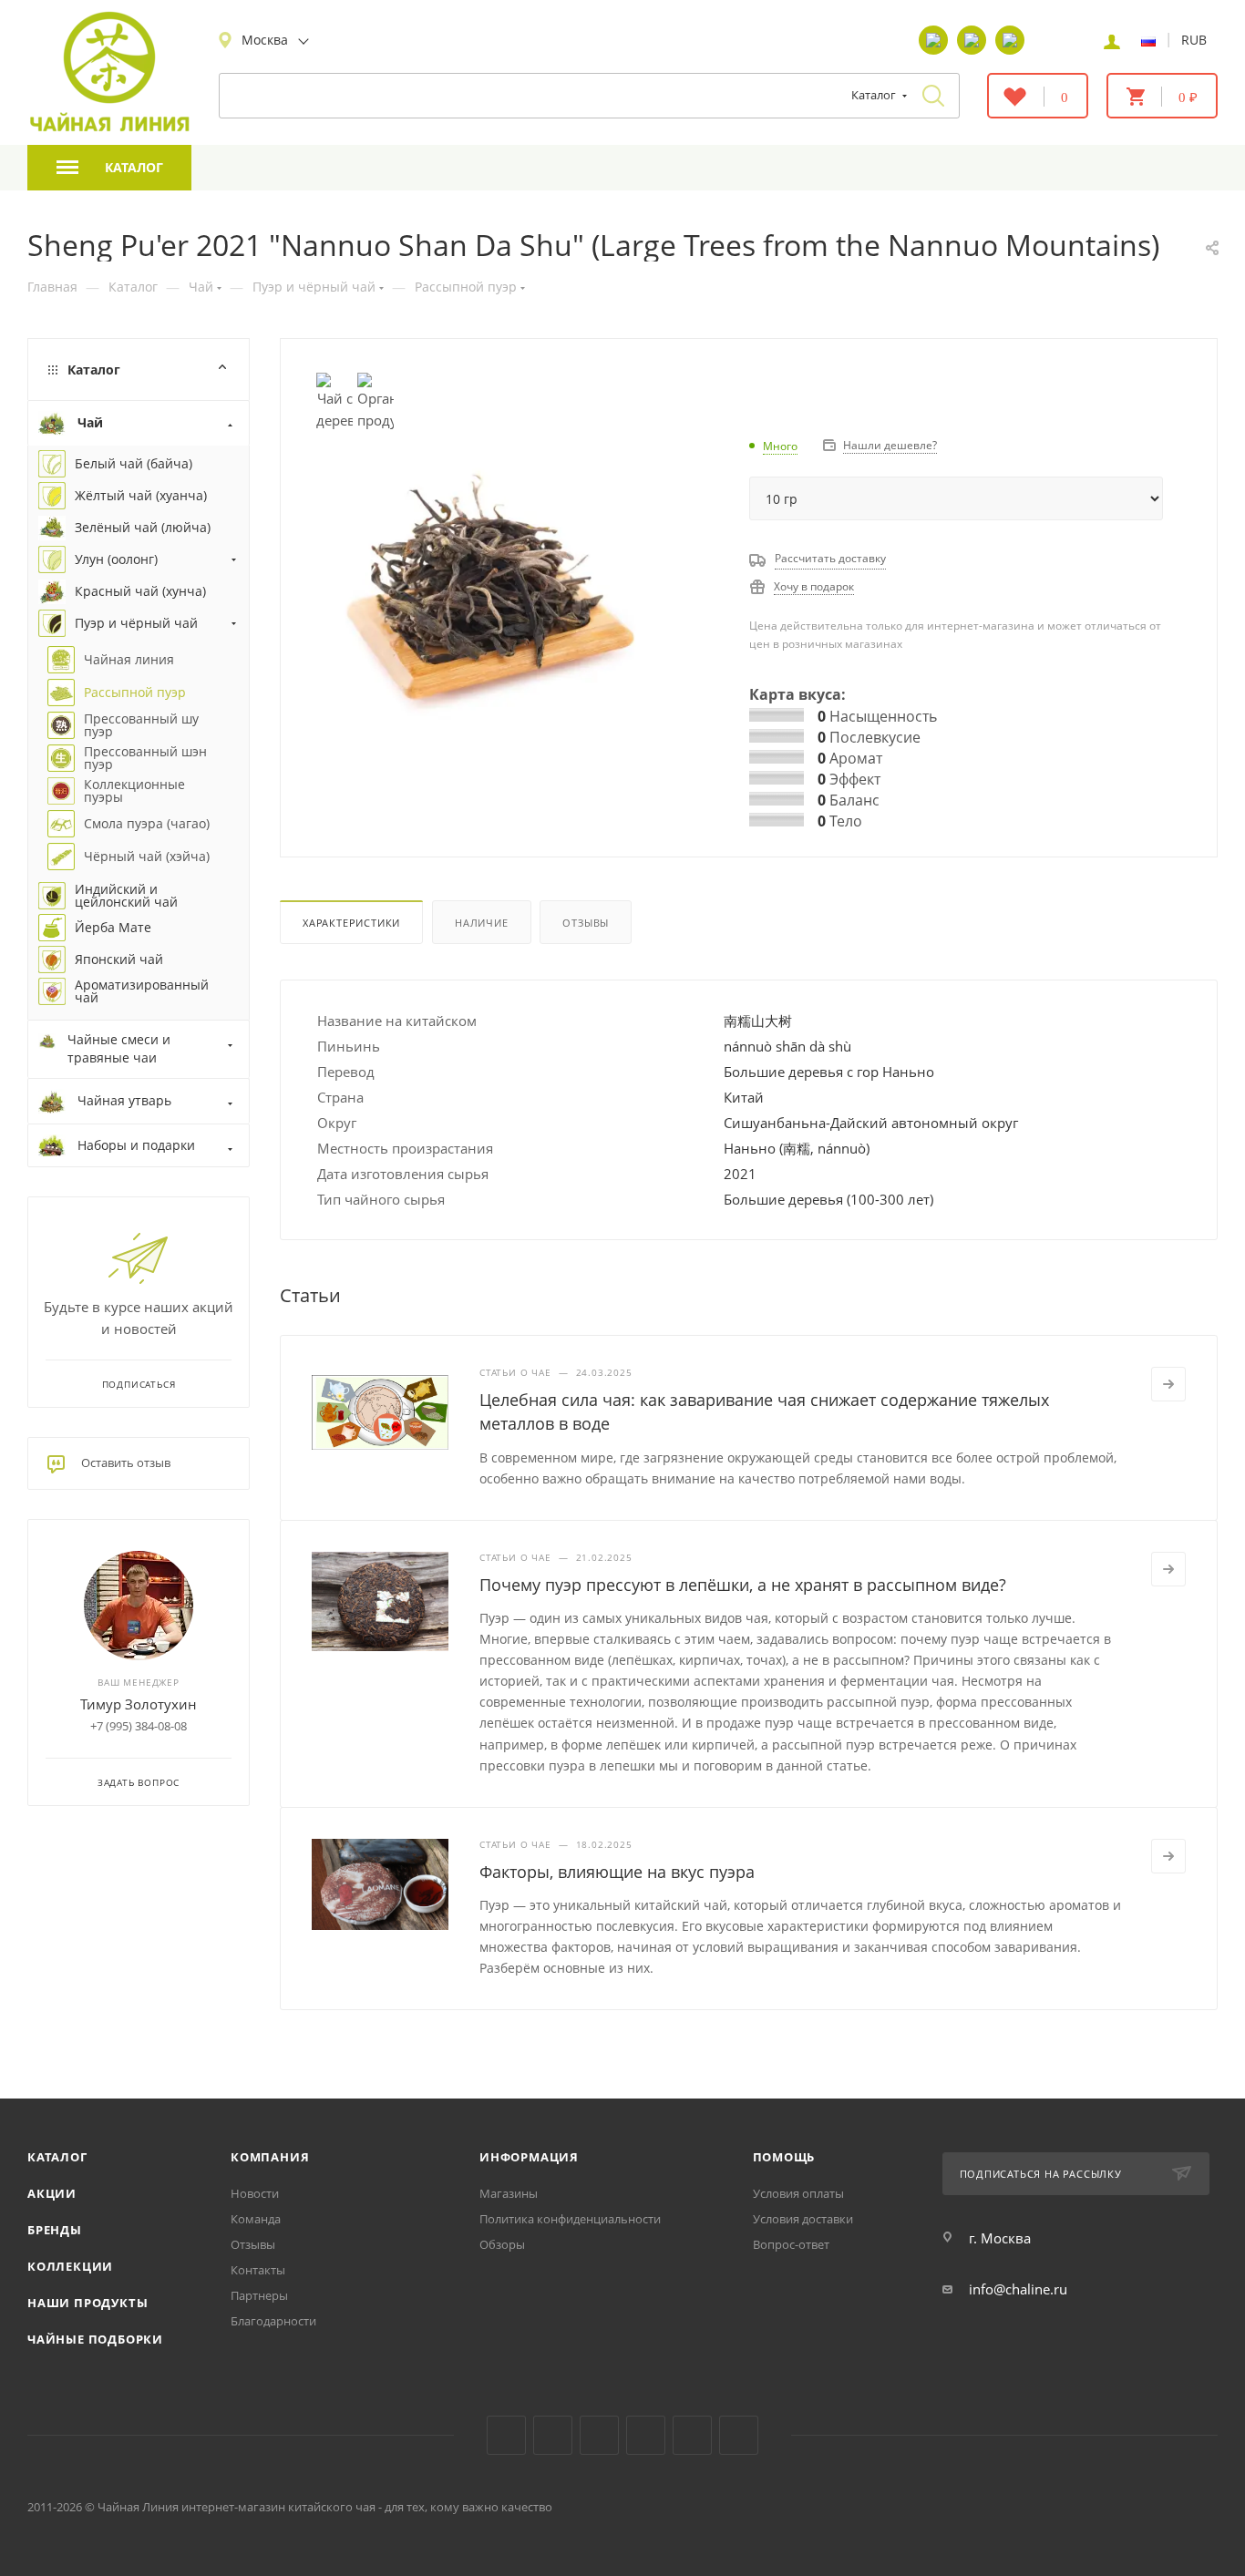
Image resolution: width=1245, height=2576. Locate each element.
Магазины (509, 2193)
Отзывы (586, 923)
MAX (739, 2435)
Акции (52, 2193)
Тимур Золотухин (139, 1704)
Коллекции (70, 2266)
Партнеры (259, 2295)
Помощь (784, 2157)
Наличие (482, 923)
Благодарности (273, 2321)
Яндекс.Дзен (646, 2435)
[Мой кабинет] (1112, 40)
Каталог (57, 2157)
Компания (270, 2157)
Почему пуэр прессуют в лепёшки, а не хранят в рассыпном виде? (743, 1585)
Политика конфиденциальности (570, 2219)
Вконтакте (506, 2435)
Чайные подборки (95, 2339)
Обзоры (502, 2244)
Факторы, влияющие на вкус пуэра (617, 1872)
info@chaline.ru (1018, 2289)
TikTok (692, 2435)
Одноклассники (599, 2435)
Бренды (55, 2230)
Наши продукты (87, 2303)
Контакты (258, 2270)
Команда (256, 2219)
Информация (529, 2157)
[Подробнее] (1168, 1384)
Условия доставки (803, 2219)
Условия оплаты (798, 2193)
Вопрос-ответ (791, 2244)
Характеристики (351, 923)
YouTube (553, 2435)
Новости (255, 2193)
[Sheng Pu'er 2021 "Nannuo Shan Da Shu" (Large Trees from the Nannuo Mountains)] (488, 592)
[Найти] (933, 96)
